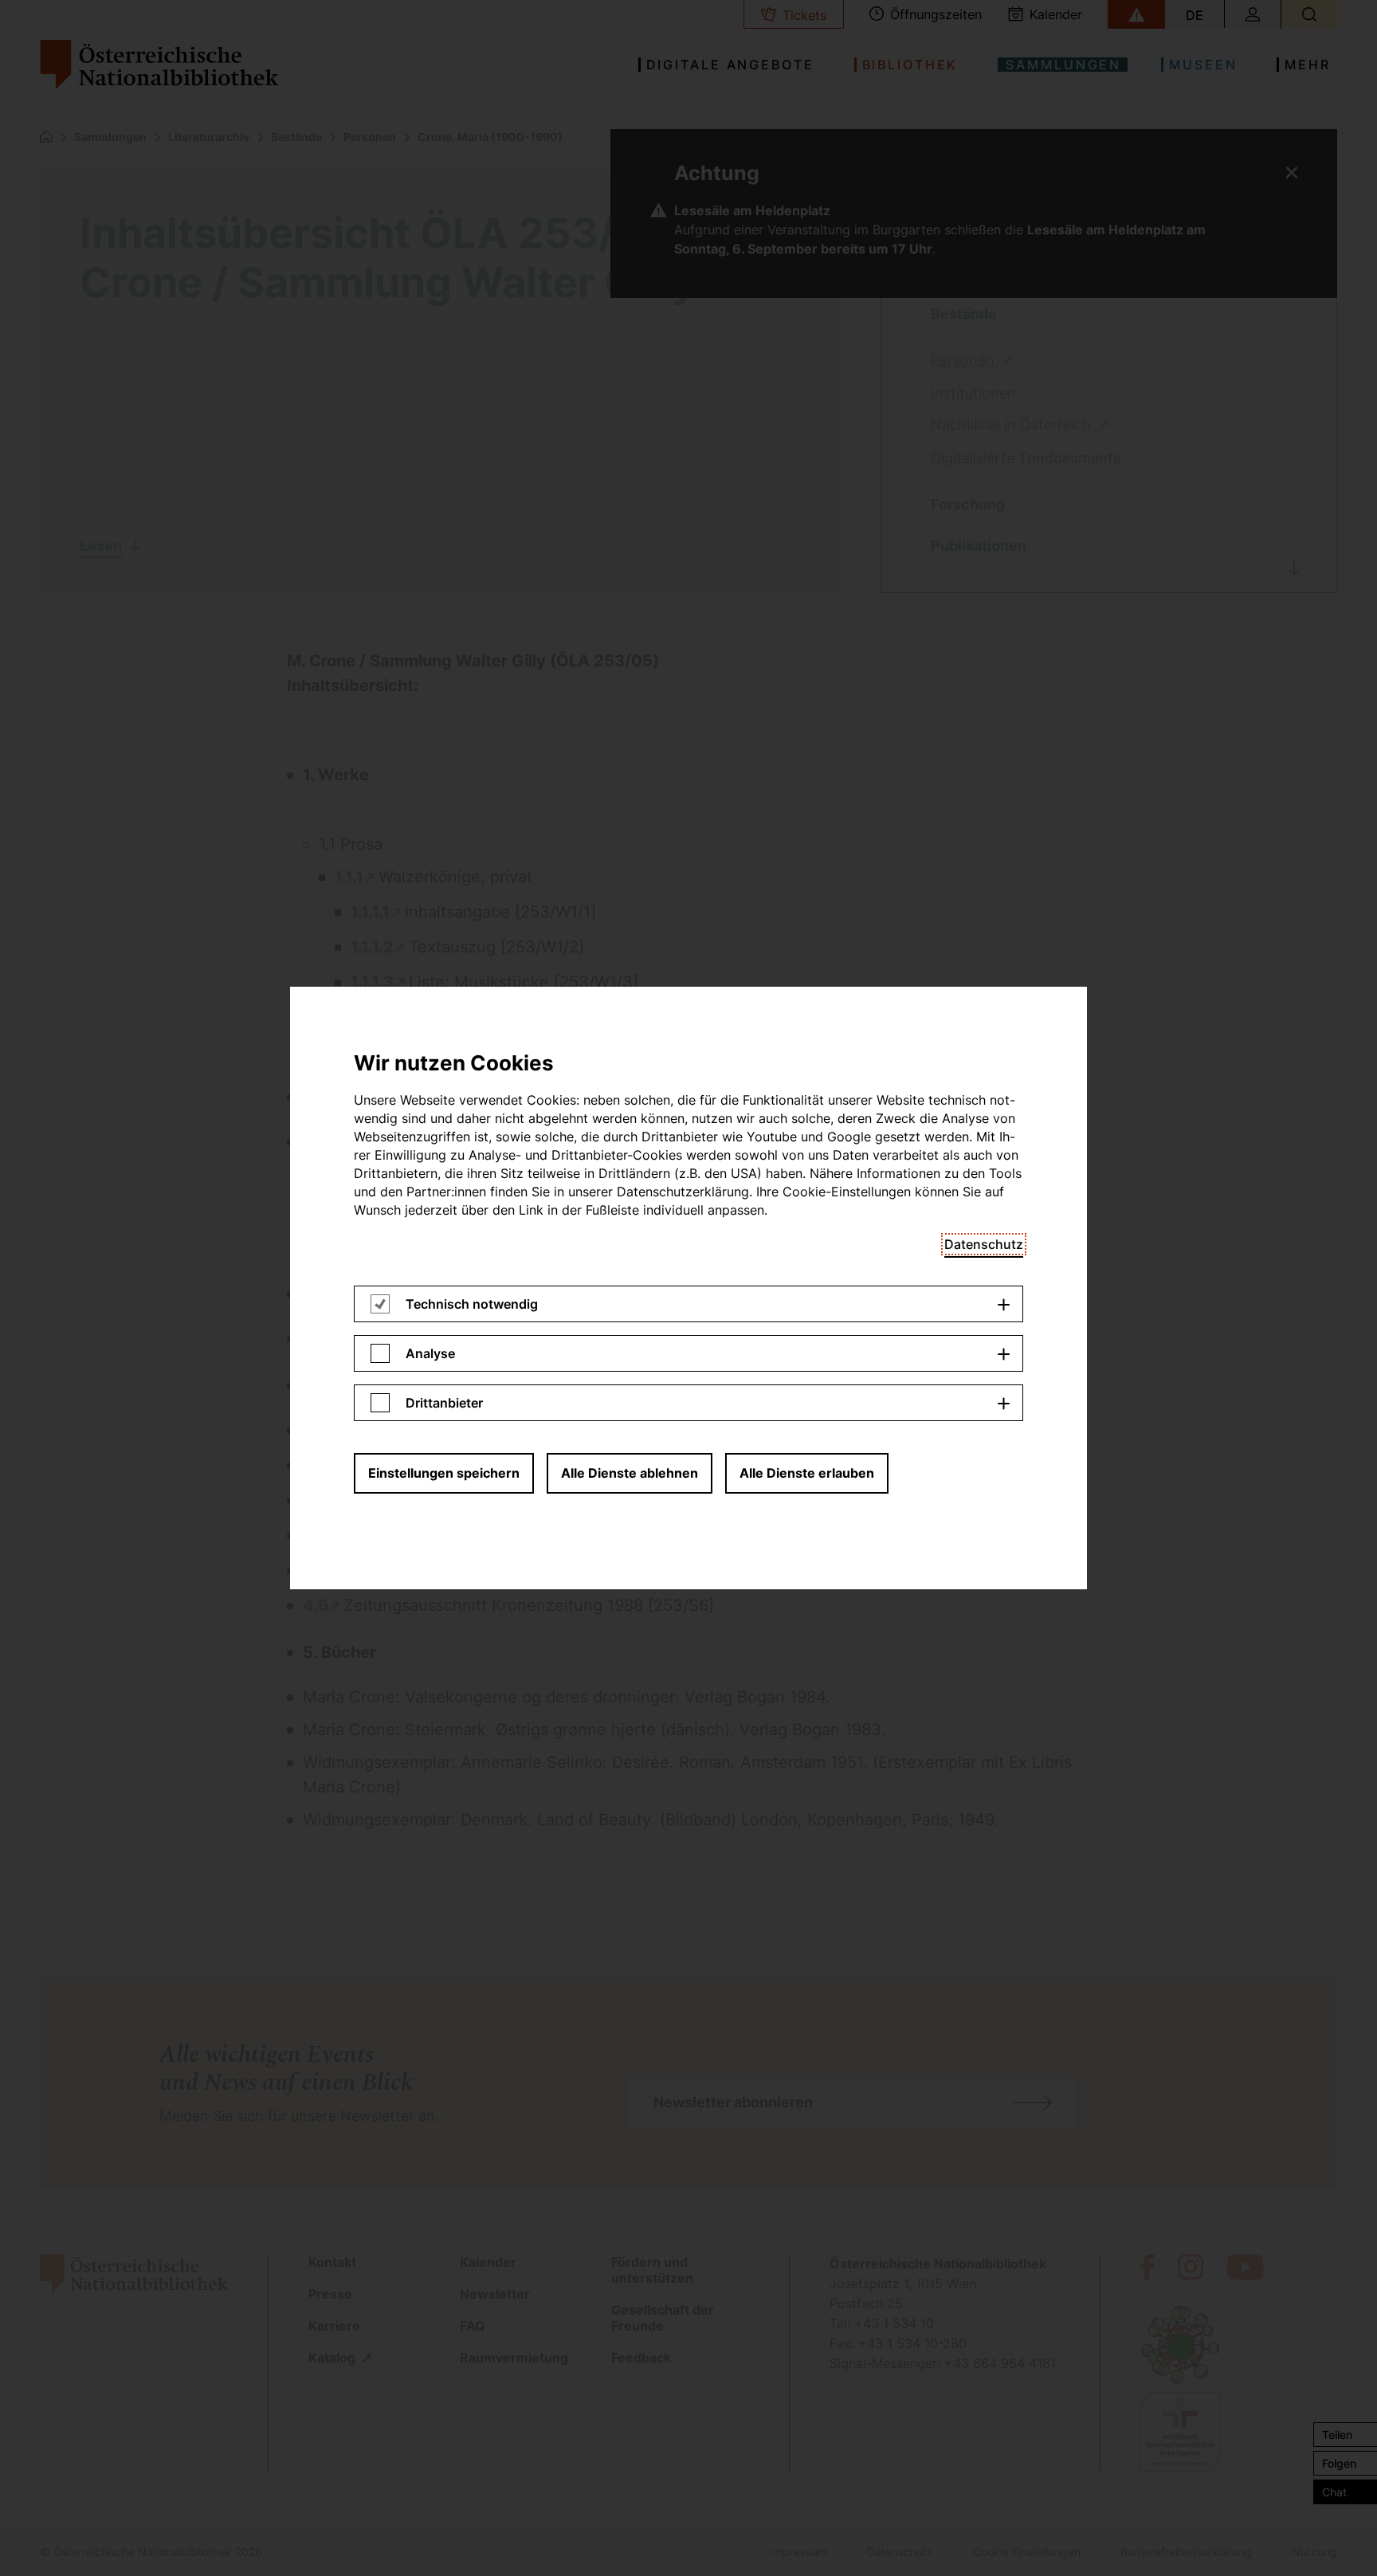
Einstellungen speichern (444, 1473)
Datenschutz (984, 1244)
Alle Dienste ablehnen (630, 1473)
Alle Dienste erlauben (807, 1473)
